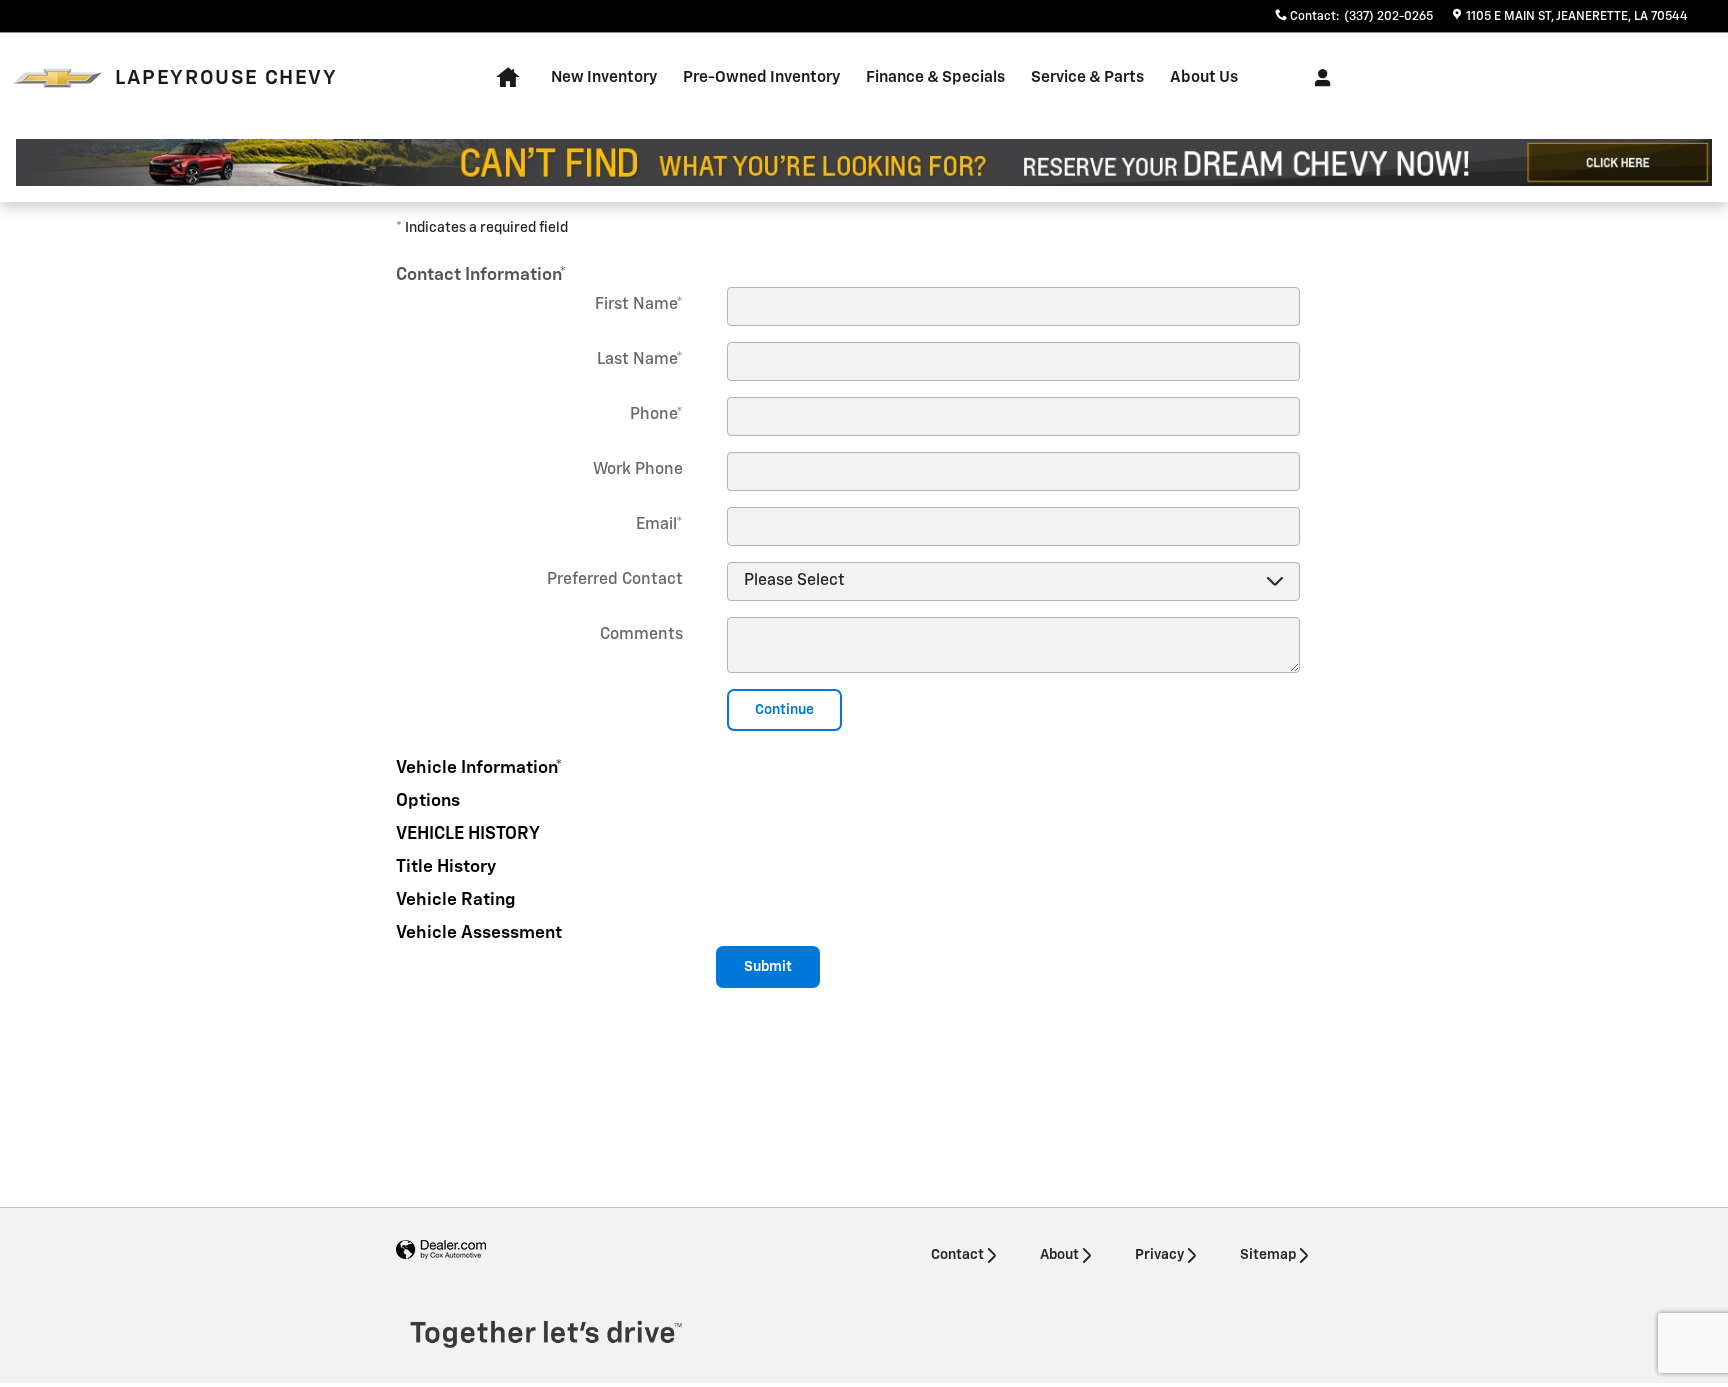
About (1059, 1255)
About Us (1204, 77)
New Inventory (604, 77)
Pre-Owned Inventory (761, 77)
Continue (784, 710)
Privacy (1159, 1255)
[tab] (864, 271)
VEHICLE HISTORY (468, 834)
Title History (446, 867)
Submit (768, 967)
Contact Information (481, 275)
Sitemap (1268, 1255)
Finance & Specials (935, 77)
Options (428, 801)
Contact (957, 1255)
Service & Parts (1087, 77)
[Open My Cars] (1317, 78)
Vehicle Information (479, 768)
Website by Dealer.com (441, 1250)
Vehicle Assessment (479, 933)
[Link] (864, 162)
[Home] (57, 78)
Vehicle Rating (456, 900)
